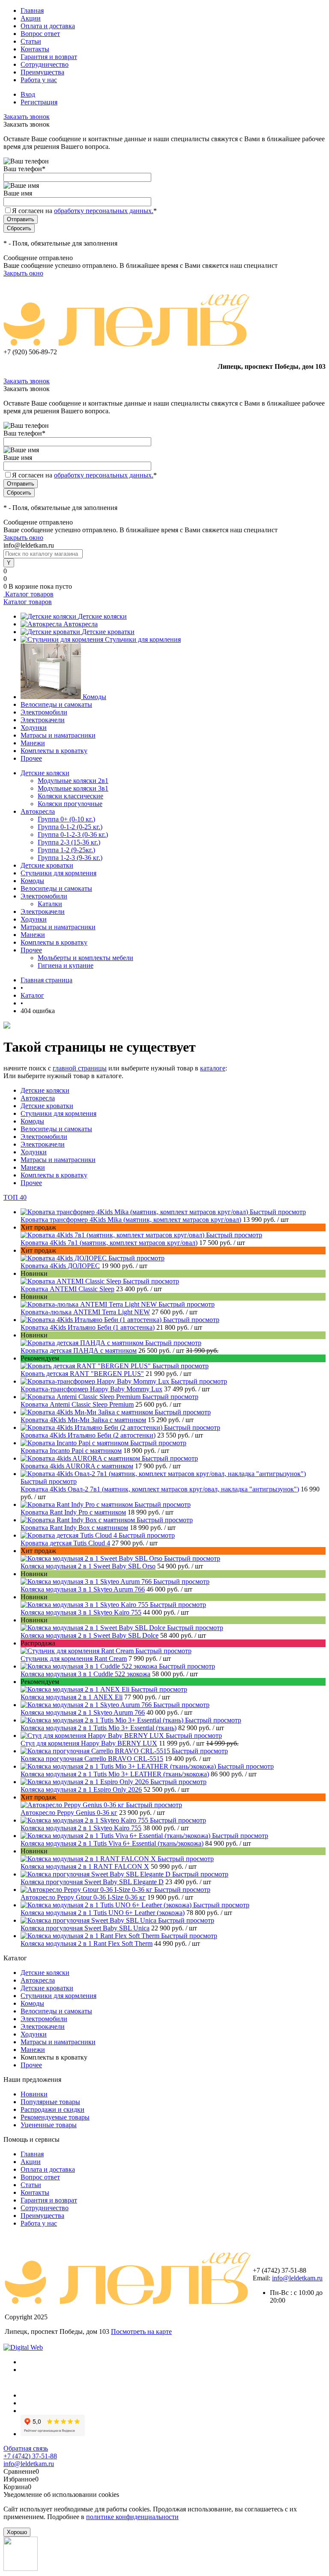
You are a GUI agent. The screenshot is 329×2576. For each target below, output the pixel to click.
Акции (31, 18)
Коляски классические (70, 796)
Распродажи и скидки (52, 2109)
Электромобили (44, 712)
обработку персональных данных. (104, 211)
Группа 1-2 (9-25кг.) (66, 850)
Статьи (31, 41)
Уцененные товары (49, 2125)
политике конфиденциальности (132, 2517)
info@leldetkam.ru (297, 2278)
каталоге (213, 1068)
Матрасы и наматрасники (58, 735)
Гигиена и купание (66, 965)
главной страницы (80, 1068)
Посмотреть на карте (141, 2331)
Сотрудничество (45, 64)
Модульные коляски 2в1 (73, 781)
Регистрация (39, 102)
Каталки (50, 904)
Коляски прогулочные (70, 804)
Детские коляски (102, 616)
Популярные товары (50, 2102)
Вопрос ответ (40, 34)
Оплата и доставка (48, 26)
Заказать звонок (27, 117)
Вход (28, 94)
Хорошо (17, 2532)
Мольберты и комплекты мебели (85, 958)
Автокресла (81, 624)
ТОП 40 (15, 1197)
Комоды (94, 697)
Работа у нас (39, 80)
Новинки (34, 2094)
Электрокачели (43, 720)
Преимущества (42, 72)
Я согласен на (84, 211)
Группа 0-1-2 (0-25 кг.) (70, 827)
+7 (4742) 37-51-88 (30, 2456)
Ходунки (34, 728)
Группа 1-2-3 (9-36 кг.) (70, 858)
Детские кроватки (108, 632)
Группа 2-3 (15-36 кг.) (69, 842)
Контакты (35, 49)
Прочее (31, 758)
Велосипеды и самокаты (56, 704)
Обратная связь (26, 2448)
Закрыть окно (23, 273)
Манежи (33, 743)
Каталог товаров (28, 594)
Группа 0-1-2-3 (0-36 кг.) (73, 834)
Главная (32, 10)
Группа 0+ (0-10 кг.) (66, 819)
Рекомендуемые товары (55, 2117)
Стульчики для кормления (143, 639)
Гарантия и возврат (49, 57)
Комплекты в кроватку (54, 751)
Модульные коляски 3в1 (73, 788)
